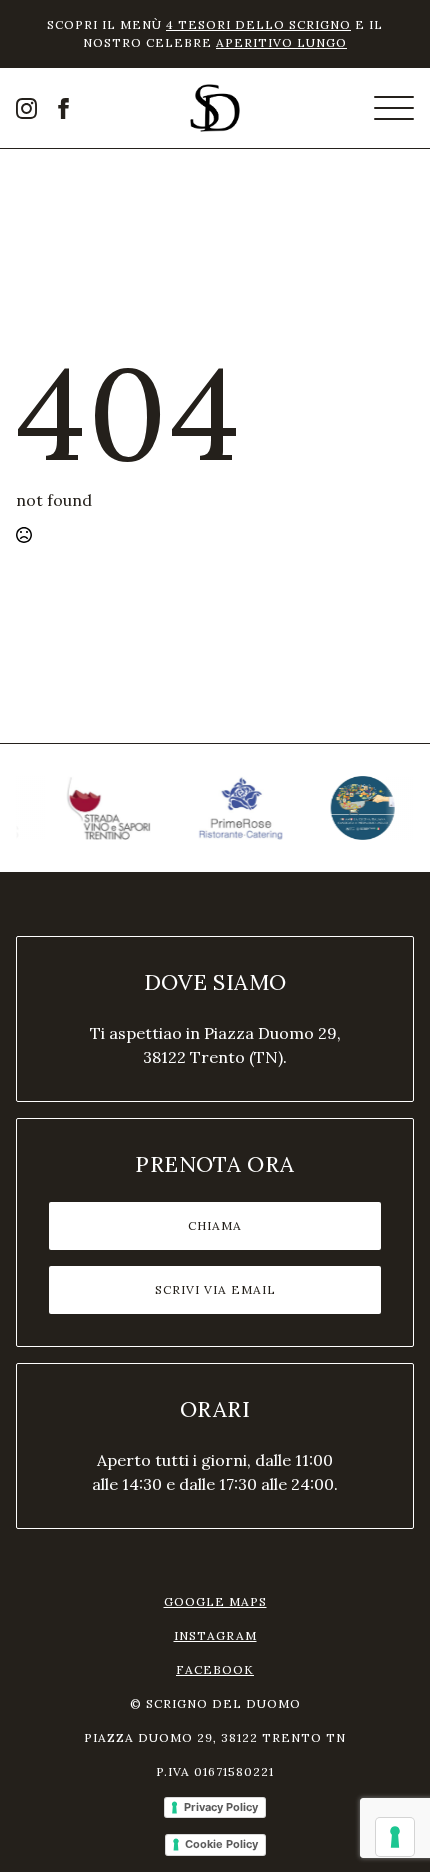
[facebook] (63, 108)
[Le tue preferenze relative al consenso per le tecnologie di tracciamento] (395, 1837)
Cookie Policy (221, 1844)
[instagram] (26, 108)
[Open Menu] (394, 108)
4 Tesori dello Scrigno (258, 24)
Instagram (215, 1635)
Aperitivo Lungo (281, 42)
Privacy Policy (221, 1807)
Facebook (215, 1669)
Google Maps (215, 1601)
